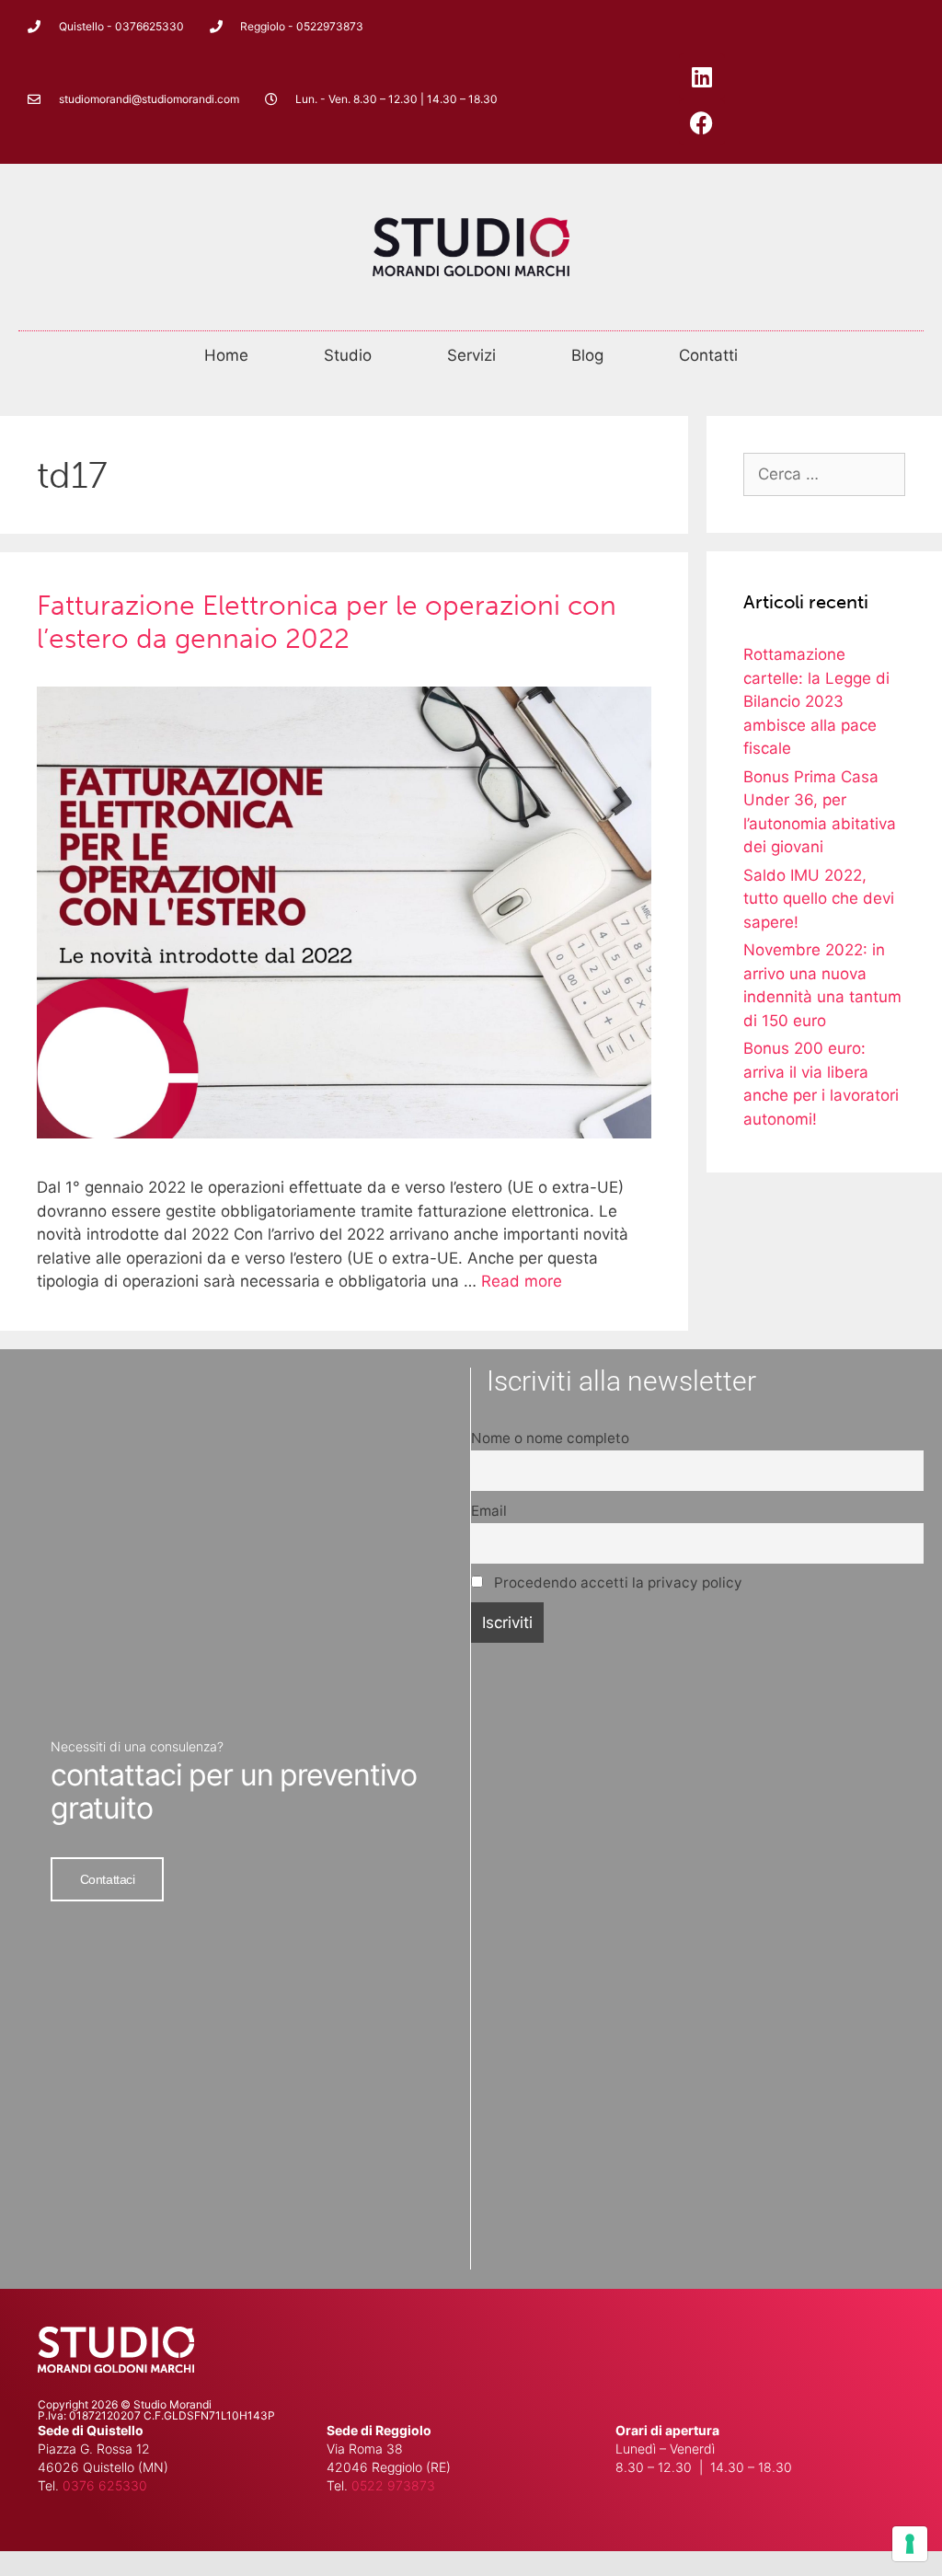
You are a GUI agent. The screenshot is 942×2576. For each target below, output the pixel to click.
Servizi (471, 355)
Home (226, 355)
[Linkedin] (702, 76)
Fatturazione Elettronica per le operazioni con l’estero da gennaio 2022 (327, 622)
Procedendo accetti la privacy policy (616, 1583)
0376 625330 (105, 2485)
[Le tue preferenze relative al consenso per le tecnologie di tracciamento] (910, 2544)
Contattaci (108, 1879)
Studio (348, 355)
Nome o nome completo (550, 1438)
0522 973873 (393, 2485)
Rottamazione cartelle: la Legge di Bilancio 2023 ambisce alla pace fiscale (816, 701)
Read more (522, 1281)
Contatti (708, 355)
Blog (587, 355)
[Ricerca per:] (824, 474)
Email (489, 1511)
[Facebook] (702, 122)
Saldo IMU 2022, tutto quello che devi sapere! (819, 899)
